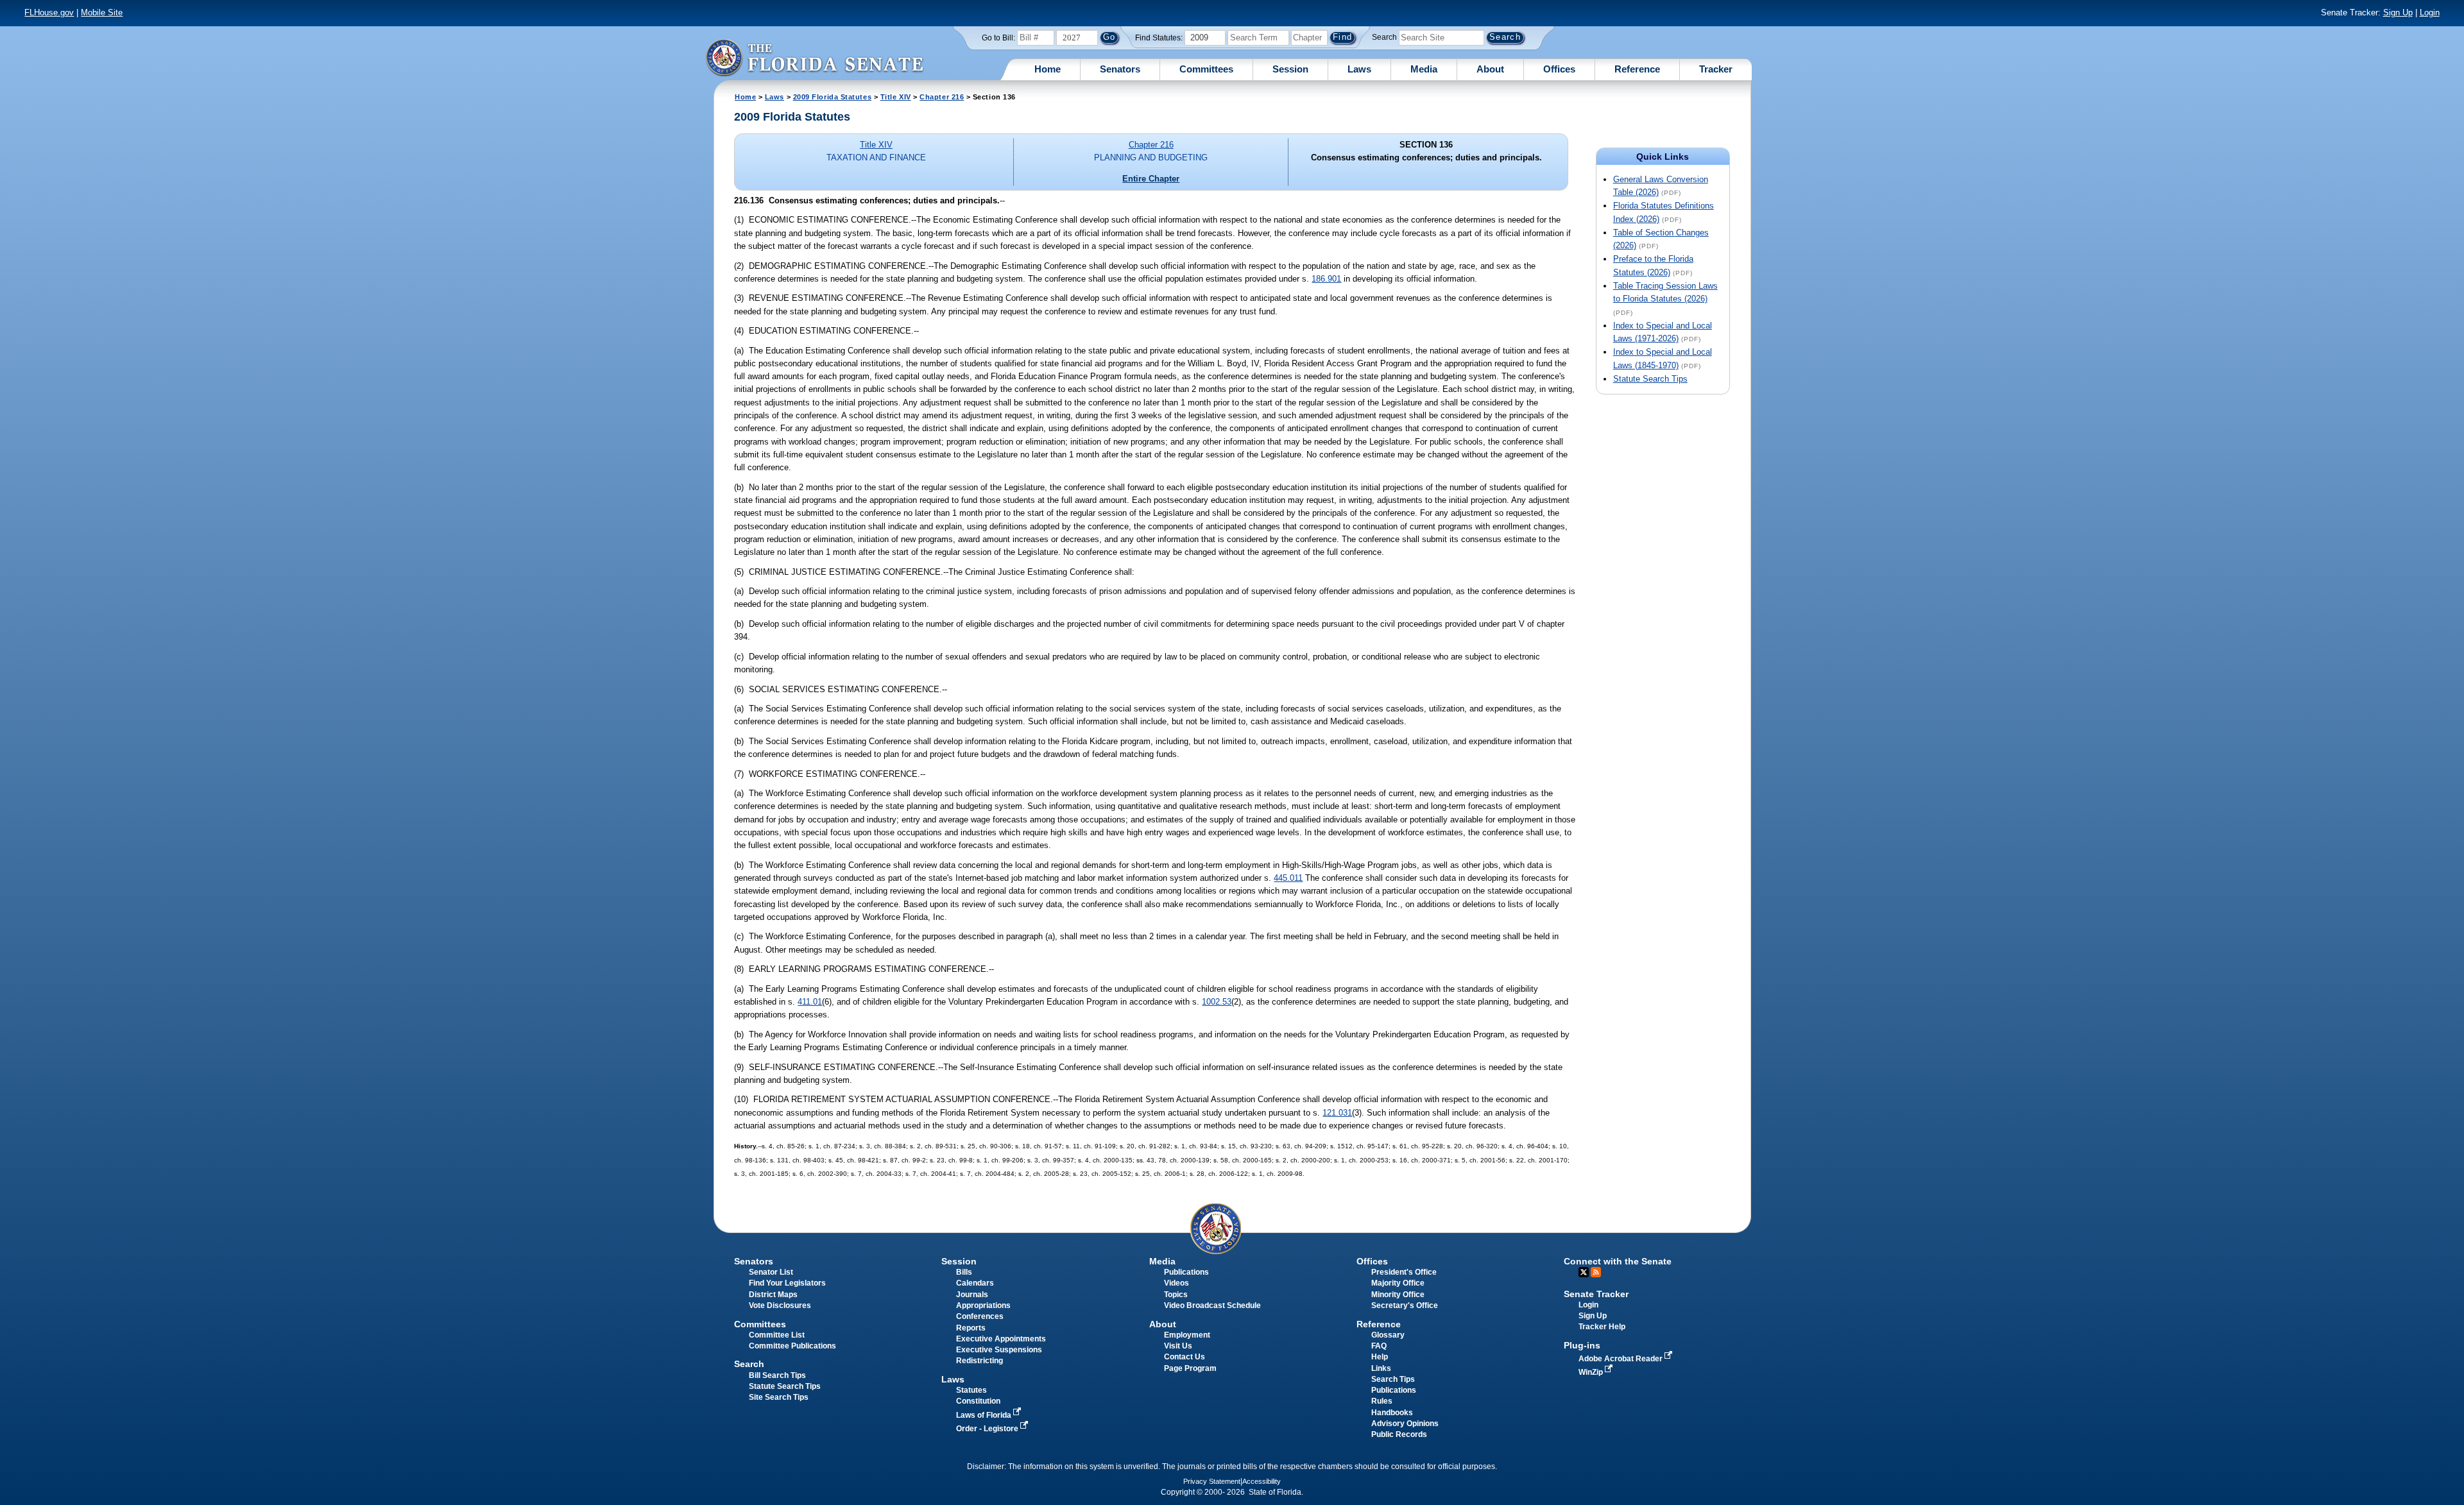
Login (2430, 13)
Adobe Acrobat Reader (1621, 1359)
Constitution (978, 1401)
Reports (971, 1328)
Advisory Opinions (1405, 1424)
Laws (1359, 69)
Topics (1176, 1295)
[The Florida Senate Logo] (814, 57)
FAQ (1379, 1346)
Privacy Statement (1212, 1481)
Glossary (1388, 1335)
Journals (972, 1295)
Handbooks (1392, 1413)
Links (1381, 1368)
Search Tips (1393, 1379)
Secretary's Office (1405, 1305)
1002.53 (1217, 1002)
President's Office (1404, 1272)
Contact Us (1185, 1357)
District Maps (773, 1295)
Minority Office (1398, 1295)
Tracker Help (1602, 1327)
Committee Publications (792, 1346)
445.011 (1288, 878)
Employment (1187, 1335)
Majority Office (1398, 1283)
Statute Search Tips (1650, 379)
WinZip (1592, 1372)
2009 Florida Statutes (832, 97)
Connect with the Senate (1618, 1261)
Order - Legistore (988, 1429)
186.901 (1326, 279)
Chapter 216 (942, 97)
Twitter (1584, 1272)
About (1490, 69)
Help (1380, 1357)
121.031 (1337, 1113)
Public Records (1399, 1434)
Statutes (971, 1390)
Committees (1206, 69)
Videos (1176, 1283)
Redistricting (980, 1361)
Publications (1186, 1272)
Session (1290, 69)
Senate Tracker (1596, 1294)
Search (1384, 37)
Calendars (975, 1283)
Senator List (771, 1272)
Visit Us (1178, 1346)
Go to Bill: (998, 38)
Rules (1382, 1401)
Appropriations (983, 1305)
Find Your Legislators (787, 1283)
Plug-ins (1582, 1345)
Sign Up (2398, 13)
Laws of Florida (985, 1415)
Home (1048, 69)
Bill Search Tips (777, 1375)
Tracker (1716, 69)
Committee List (777, 1335)
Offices (1559, 69)
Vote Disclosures (780, 1305)
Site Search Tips (779, 1397)
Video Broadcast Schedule (1212, 1305)
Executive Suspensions (999, 1350)
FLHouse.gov (49, 13)
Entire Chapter (1151, 179)
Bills (964, 1272)
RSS (1596, 1272)
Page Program (1190, 1368)
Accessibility (1262, 1481)
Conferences (980, 1316)
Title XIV (896, 97)
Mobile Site (102, 13)
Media (1424, 69)
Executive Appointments (1001, 1339)
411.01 (810, 1002)
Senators (1120, 69)
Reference (1637, 69)
